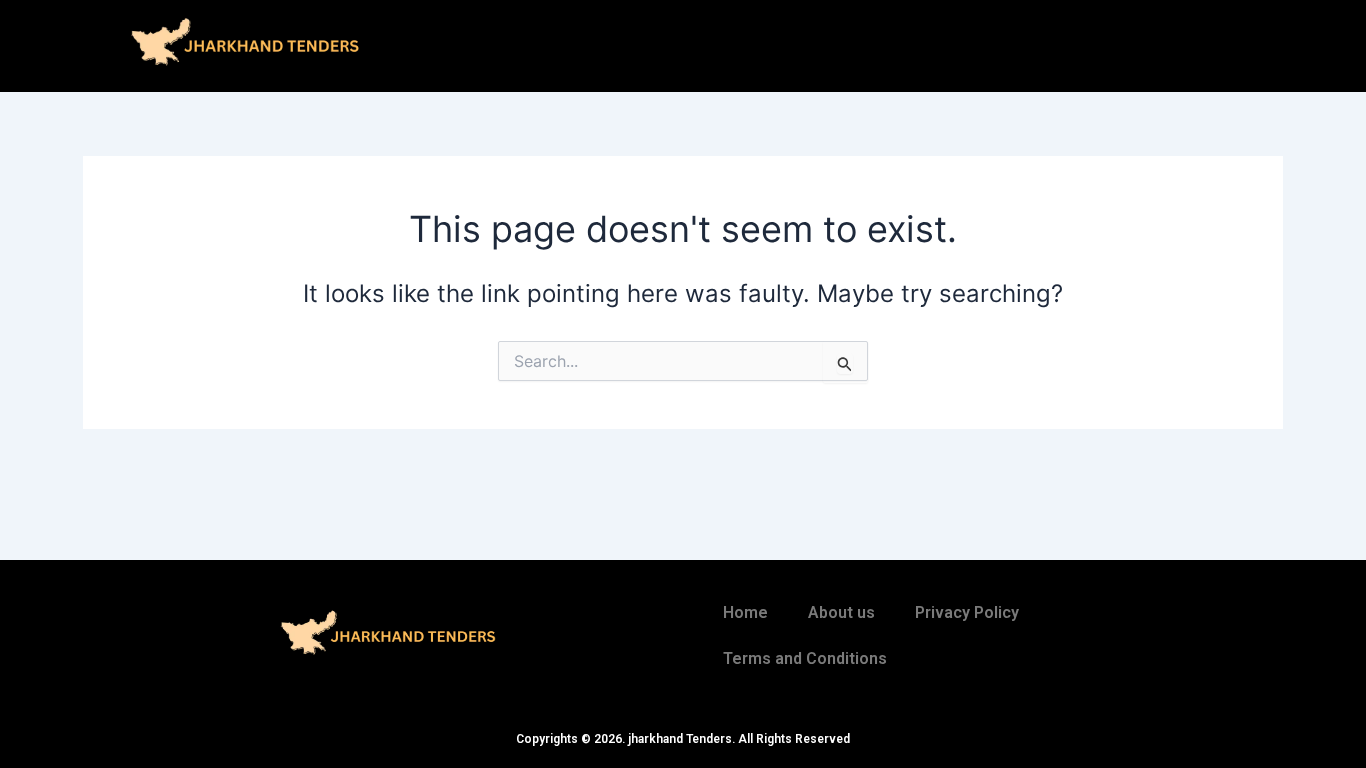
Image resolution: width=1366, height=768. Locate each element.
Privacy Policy (967, 612)
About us (841, 612)
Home (745, 612)
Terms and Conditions (805, 658)
